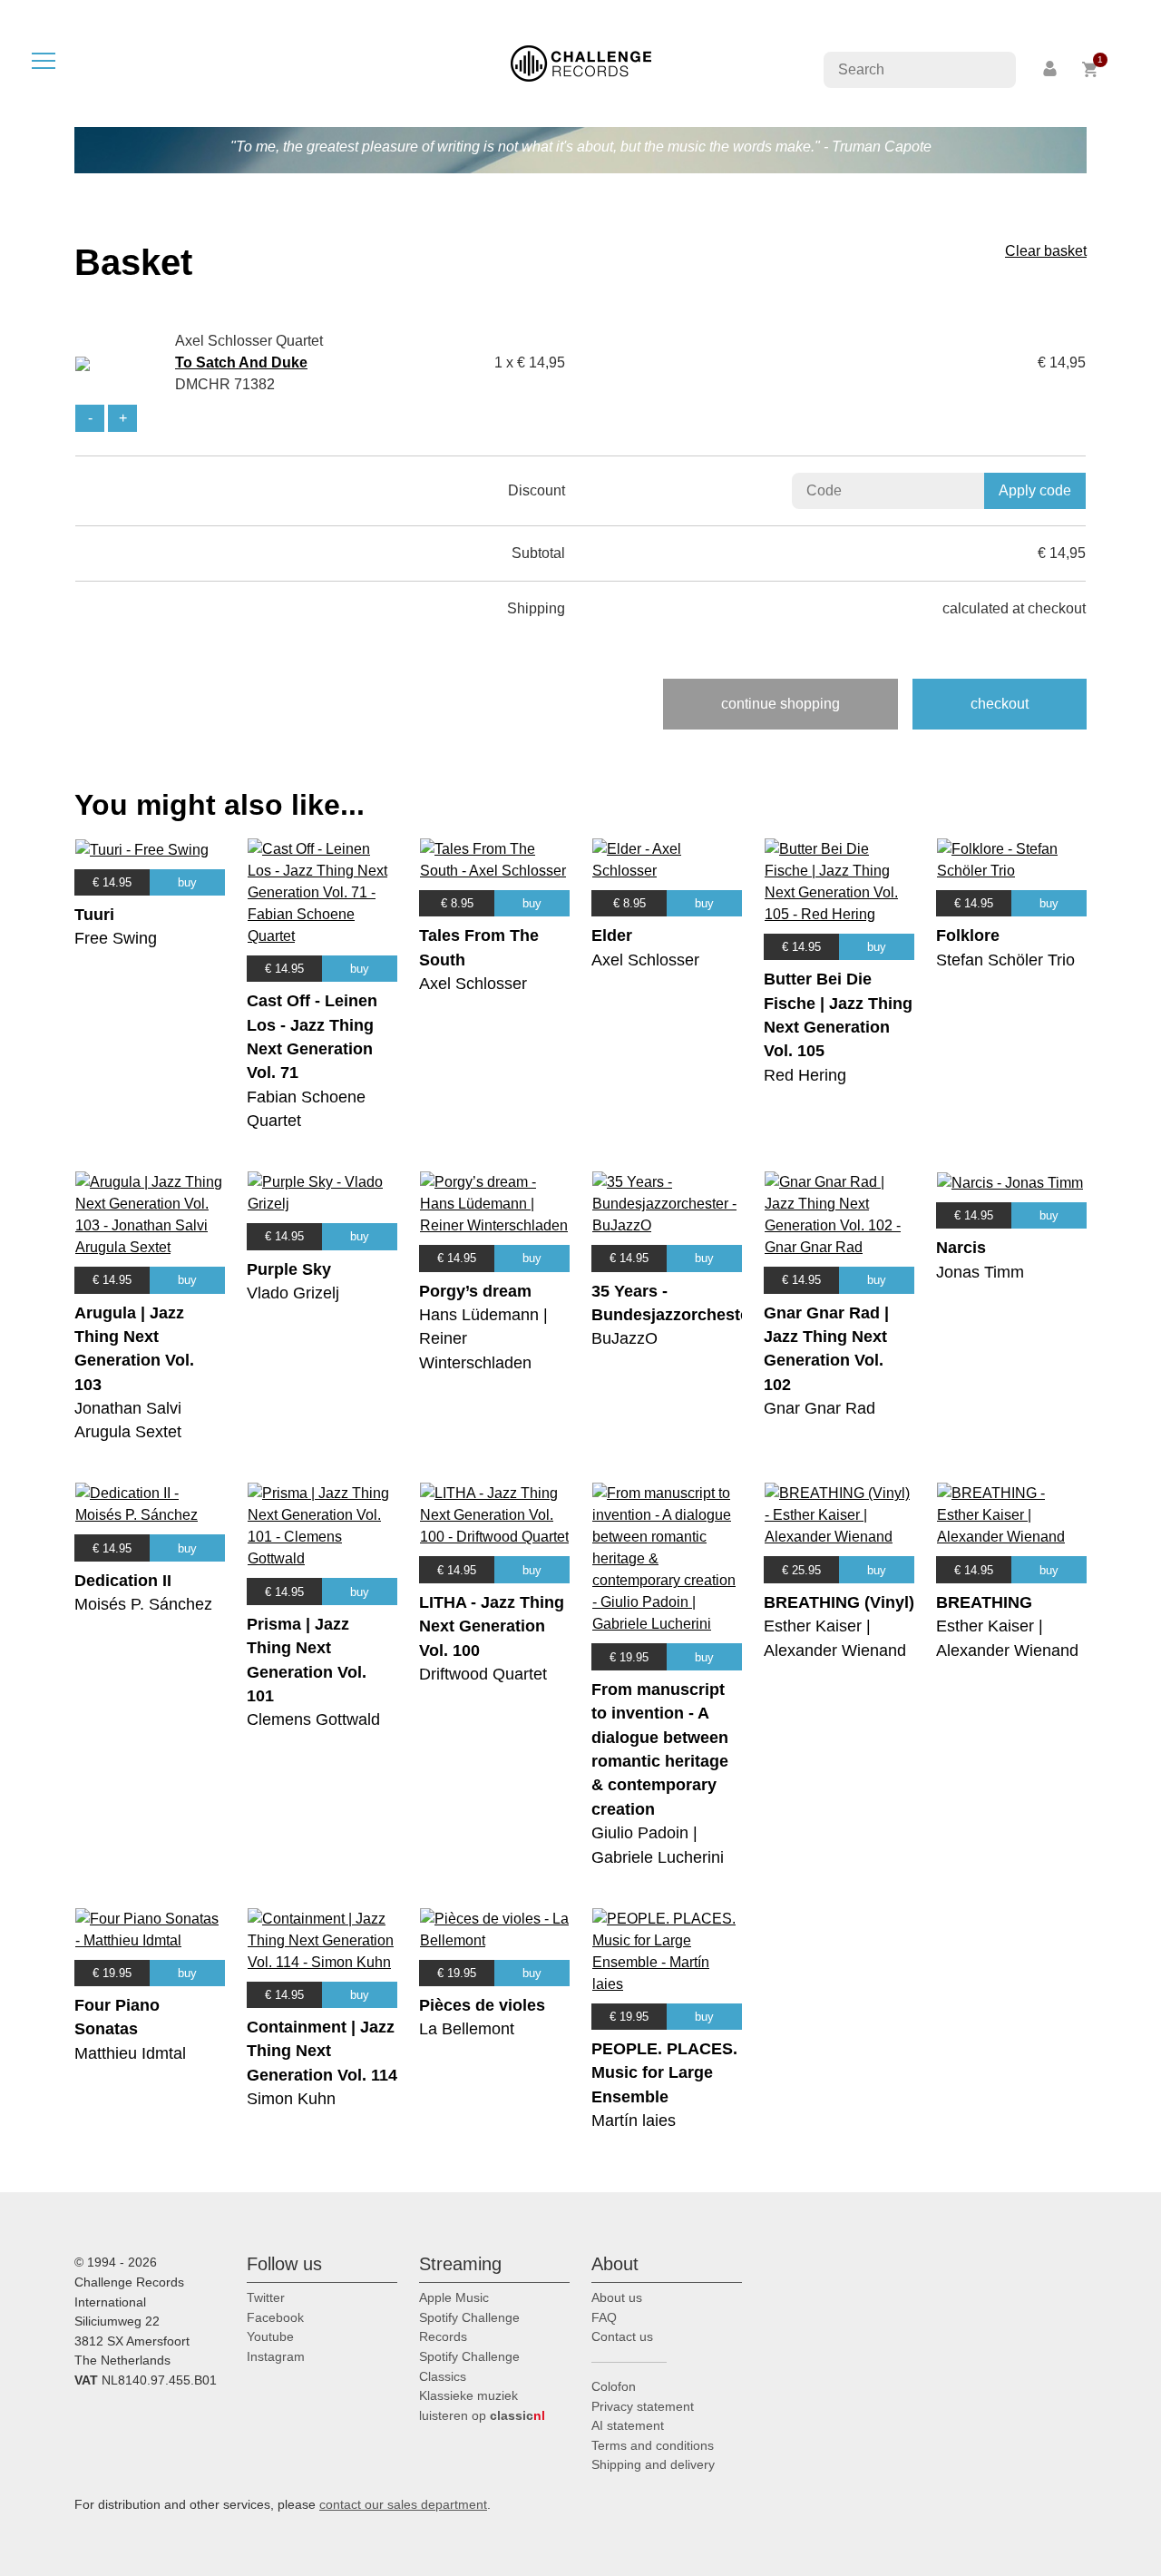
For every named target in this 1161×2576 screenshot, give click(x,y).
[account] (1051, 69)
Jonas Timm (980, 1272)
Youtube (270, 2336)
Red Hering (805, 1075)
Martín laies (634, 2121)
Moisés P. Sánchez (143, 1604)
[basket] (1091, 69)
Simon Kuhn (291, 2099)
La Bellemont (467, 2029)
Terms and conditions (653, 2445)
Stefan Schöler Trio (1005, 960)
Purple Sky (289, 1269)
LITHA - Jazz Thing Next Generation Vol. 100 (492, 1626)
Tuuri (94, 915)
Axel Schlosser (473, 984)
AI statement (628, 2425)
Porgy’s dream (475, 1291)
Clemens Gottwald (313, 1719)
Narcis (961, 1248)
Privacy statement (643, 2406)
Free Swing (116, 938)
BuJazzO (624, 1338)
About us (617, 2297)
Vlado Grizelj (293, 1293)
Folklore (968, 935)
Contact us (622, 2336)
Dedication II (123, 1581)
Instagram (276, 2356)
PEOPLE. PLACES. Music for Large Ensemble (664, 2073)
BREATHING (984, 1602)
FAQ (604, 2317)
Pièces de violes (482, 2005)
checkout (1000, 704)
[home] (581, 62)
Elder (612, 935)
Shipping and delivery (653, 2464)
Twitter (266, 2297)
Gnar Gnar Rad (820, 1408)
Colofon (614, 2386)
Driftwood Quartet (483, 1674)
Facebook (275, 2317)
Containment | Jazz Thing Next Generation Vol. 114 (322, 2051)
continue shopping (781, 704)
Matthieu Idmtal (130, 2053)
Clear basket (1046, 251)
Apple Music (454, 2297)
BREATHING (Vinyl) (839, 1602)
